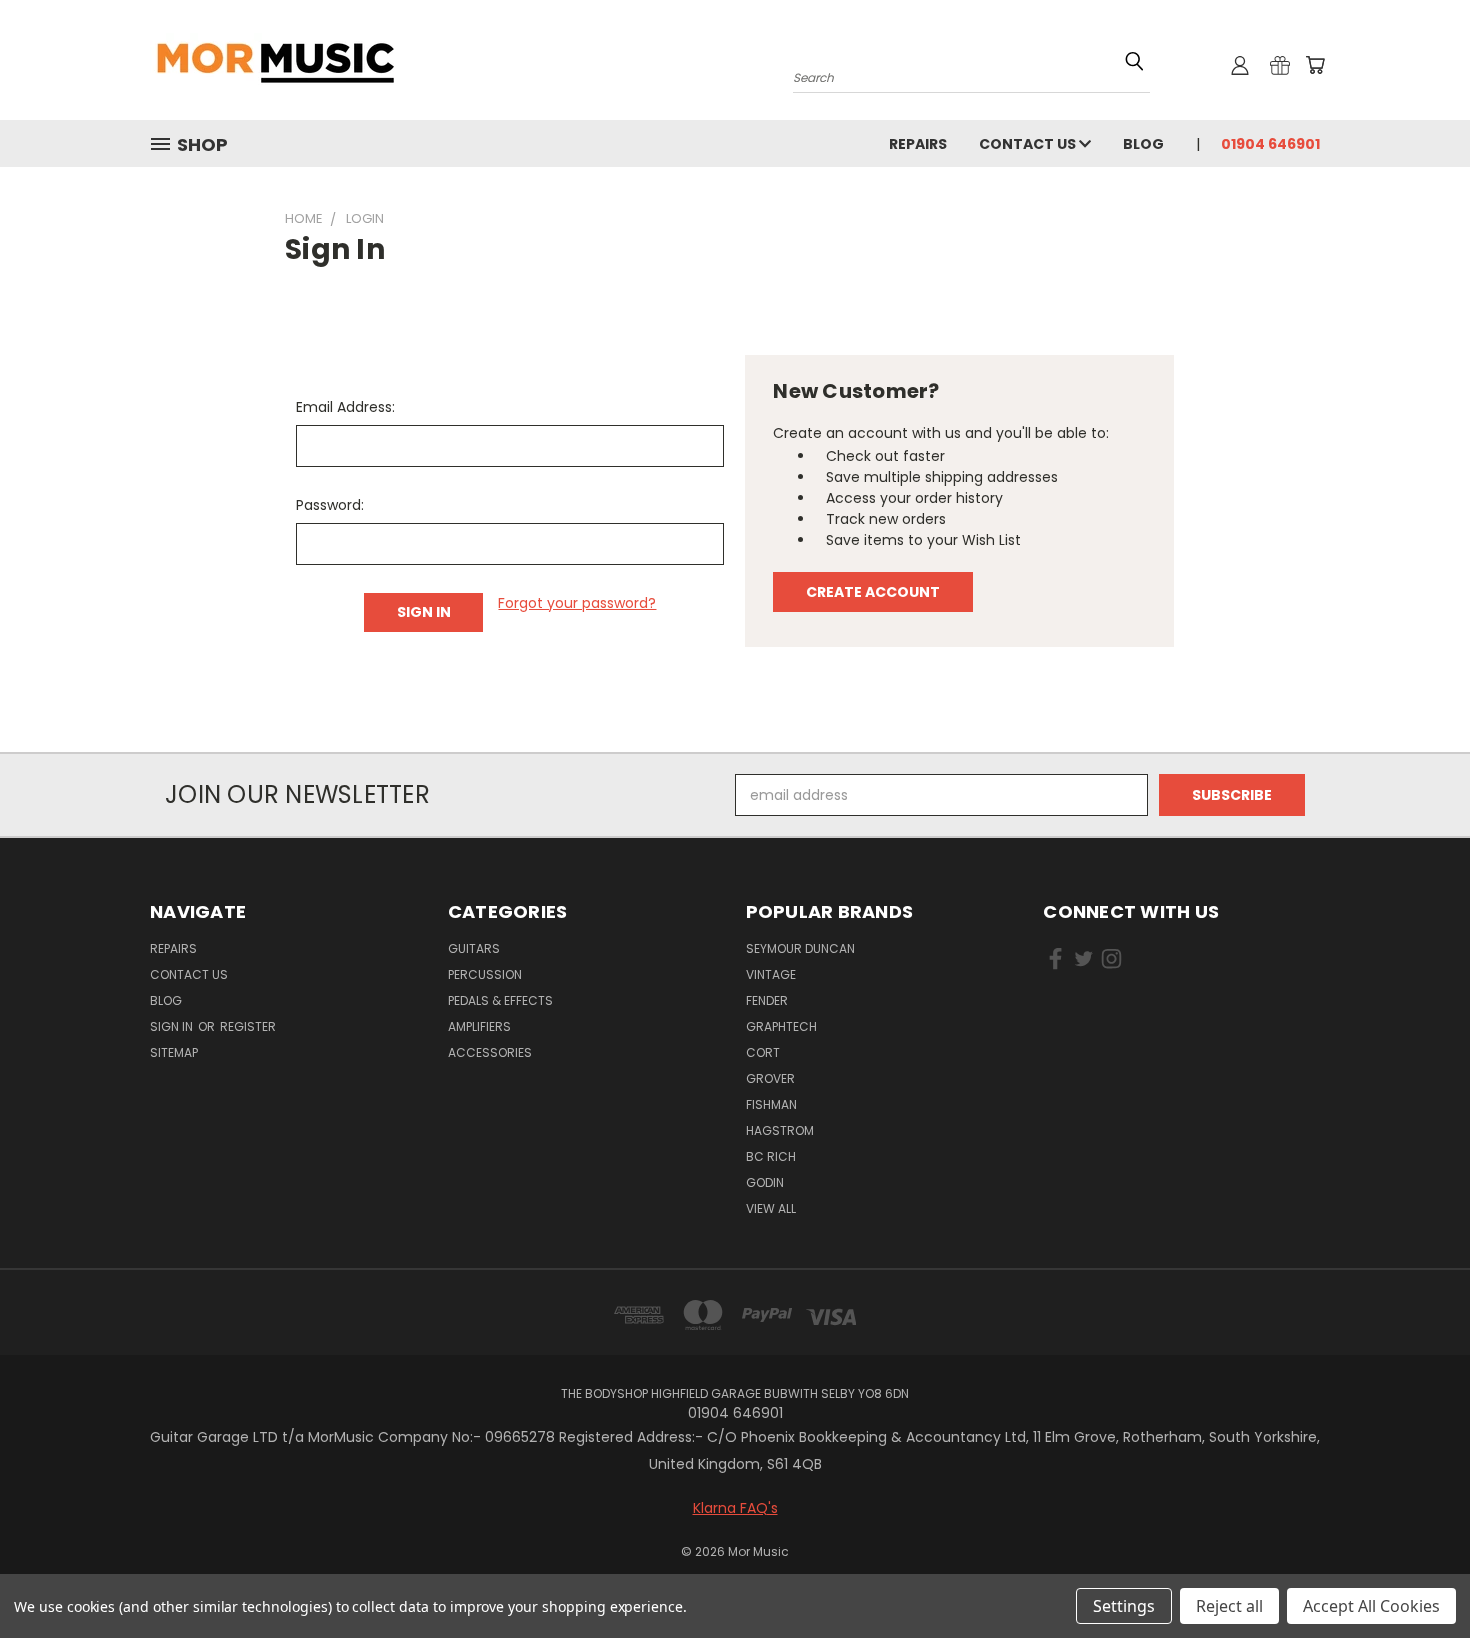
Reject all (1229, 1606)
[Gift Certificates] (1280, 65)
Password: (330, 505)
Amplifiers (479, 1026)
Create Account (873, 592)
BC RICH (771, 1156)
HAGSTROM (780, 1130)
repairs (918, 144)
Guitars (474, 948)
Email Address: (345, 407)
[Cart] (1315, 65)
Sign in (173, 1026)
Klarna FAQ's (735, 1508)
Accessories (490, 1052)
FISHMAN (771, 1104)
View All (771, 1208)
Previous (1417, 1575)
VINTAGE (771, 974)
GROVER (770, 1078)
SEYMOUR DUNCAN (800, 948)
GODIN (765, 1182)
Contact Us (1029, 144)
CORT (763, 1052)
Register (248, 1026)
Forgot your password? (577, 603)
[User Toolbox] (1240, 65)
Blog (1143, 144)
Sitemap (174, 1052)
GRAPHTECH (781, 1026)
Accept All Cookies (1371, 1606)
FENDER (767, 1000)
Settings (1124, 1606)
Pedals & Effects (500, 1000)
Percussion (485, 974)
